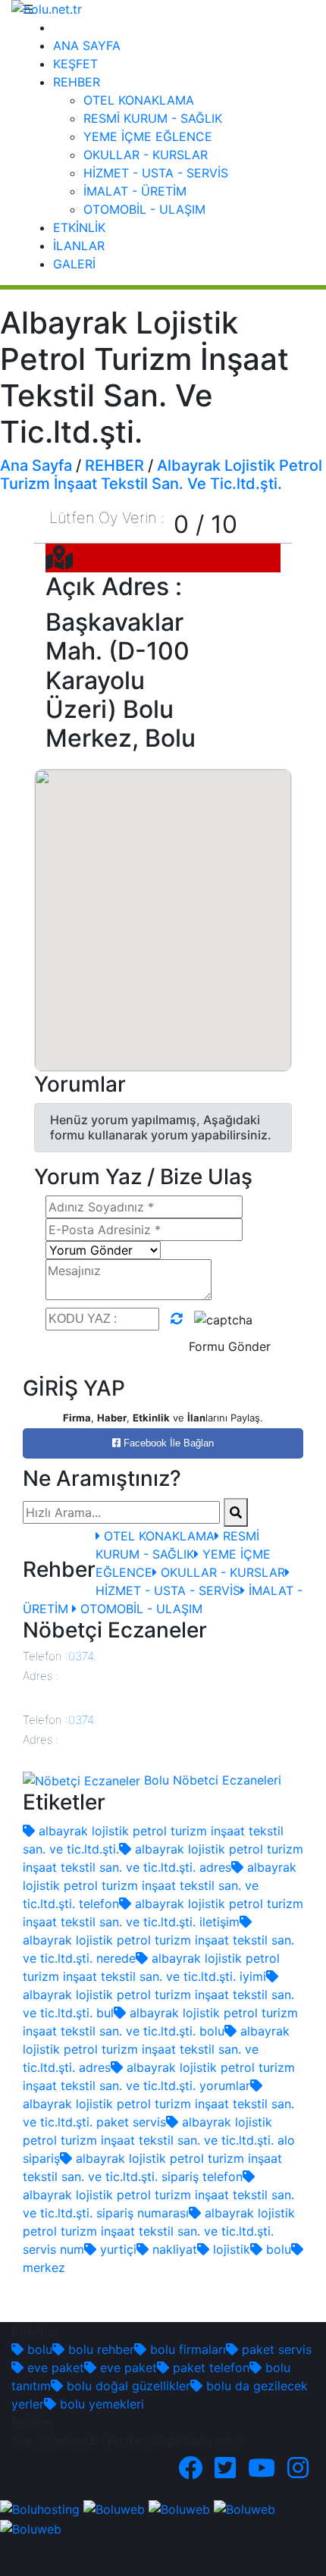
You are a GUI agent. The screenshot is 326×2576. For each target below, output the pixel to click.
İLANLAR (79, 246)
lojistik (230, 2249)
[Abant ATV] (179, 2509)
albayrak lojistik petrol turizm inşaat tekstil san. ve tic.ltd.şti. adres (156, 2049)
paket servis (275, 2349)
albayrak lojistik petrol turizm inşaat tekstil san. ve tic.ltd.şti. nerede (158, 1949)
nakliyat (173, 2249)
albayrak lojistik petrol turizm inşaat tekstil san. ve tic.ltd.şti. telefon (160, 1885)
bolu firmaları (186, 2349)
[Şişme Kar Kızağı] (244, 2509)
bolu (277, 2249)
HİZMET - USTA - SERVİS (156, 173)
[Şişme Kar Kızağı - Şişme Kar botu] (31, 2527)
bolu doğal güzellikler (127, 2386)
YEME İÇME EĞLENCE (148, 136)
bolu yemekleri (100, 2404)
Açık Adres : (114, 587)
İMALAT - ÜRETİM (135, 191)
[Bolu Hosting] (40, 2509)
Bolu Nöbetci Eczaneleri (211, 1780)
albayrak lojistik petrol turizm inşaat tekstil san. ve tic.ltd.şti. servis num (159, 2231)
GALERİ (74, 264)
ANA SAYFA (87, 45)
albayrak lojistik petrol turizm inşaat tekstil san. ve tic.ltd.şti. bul (158, 2004)
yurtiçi (116, 2249)
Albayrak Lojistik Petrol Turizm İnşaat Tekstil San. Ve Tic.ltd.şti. (161, 475)
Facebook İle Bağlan (167, 1443)
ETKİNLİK (79, 227)
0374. (82, 1656)
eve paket (54, 2368)
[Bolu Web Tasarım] (114, 2509)
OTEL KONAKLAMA (139, 100)
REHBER (77, 82)
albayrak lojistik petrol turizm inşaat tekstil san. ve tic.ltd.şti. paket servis (158, 2113)
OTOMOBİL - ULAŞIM (144, 209)
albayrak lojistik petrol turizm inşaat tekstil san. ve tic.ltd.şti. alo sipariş (159, 2140)
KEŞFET (75, 64)
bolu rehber (99, 2349)
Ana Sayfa (36, 465)
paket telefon (209, 2368)
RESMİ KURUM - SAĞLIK (153, 118)
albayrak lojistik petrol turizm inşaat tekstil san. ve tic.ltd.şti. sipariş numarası (158, 2204)
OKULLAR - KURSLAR (146, 155)
